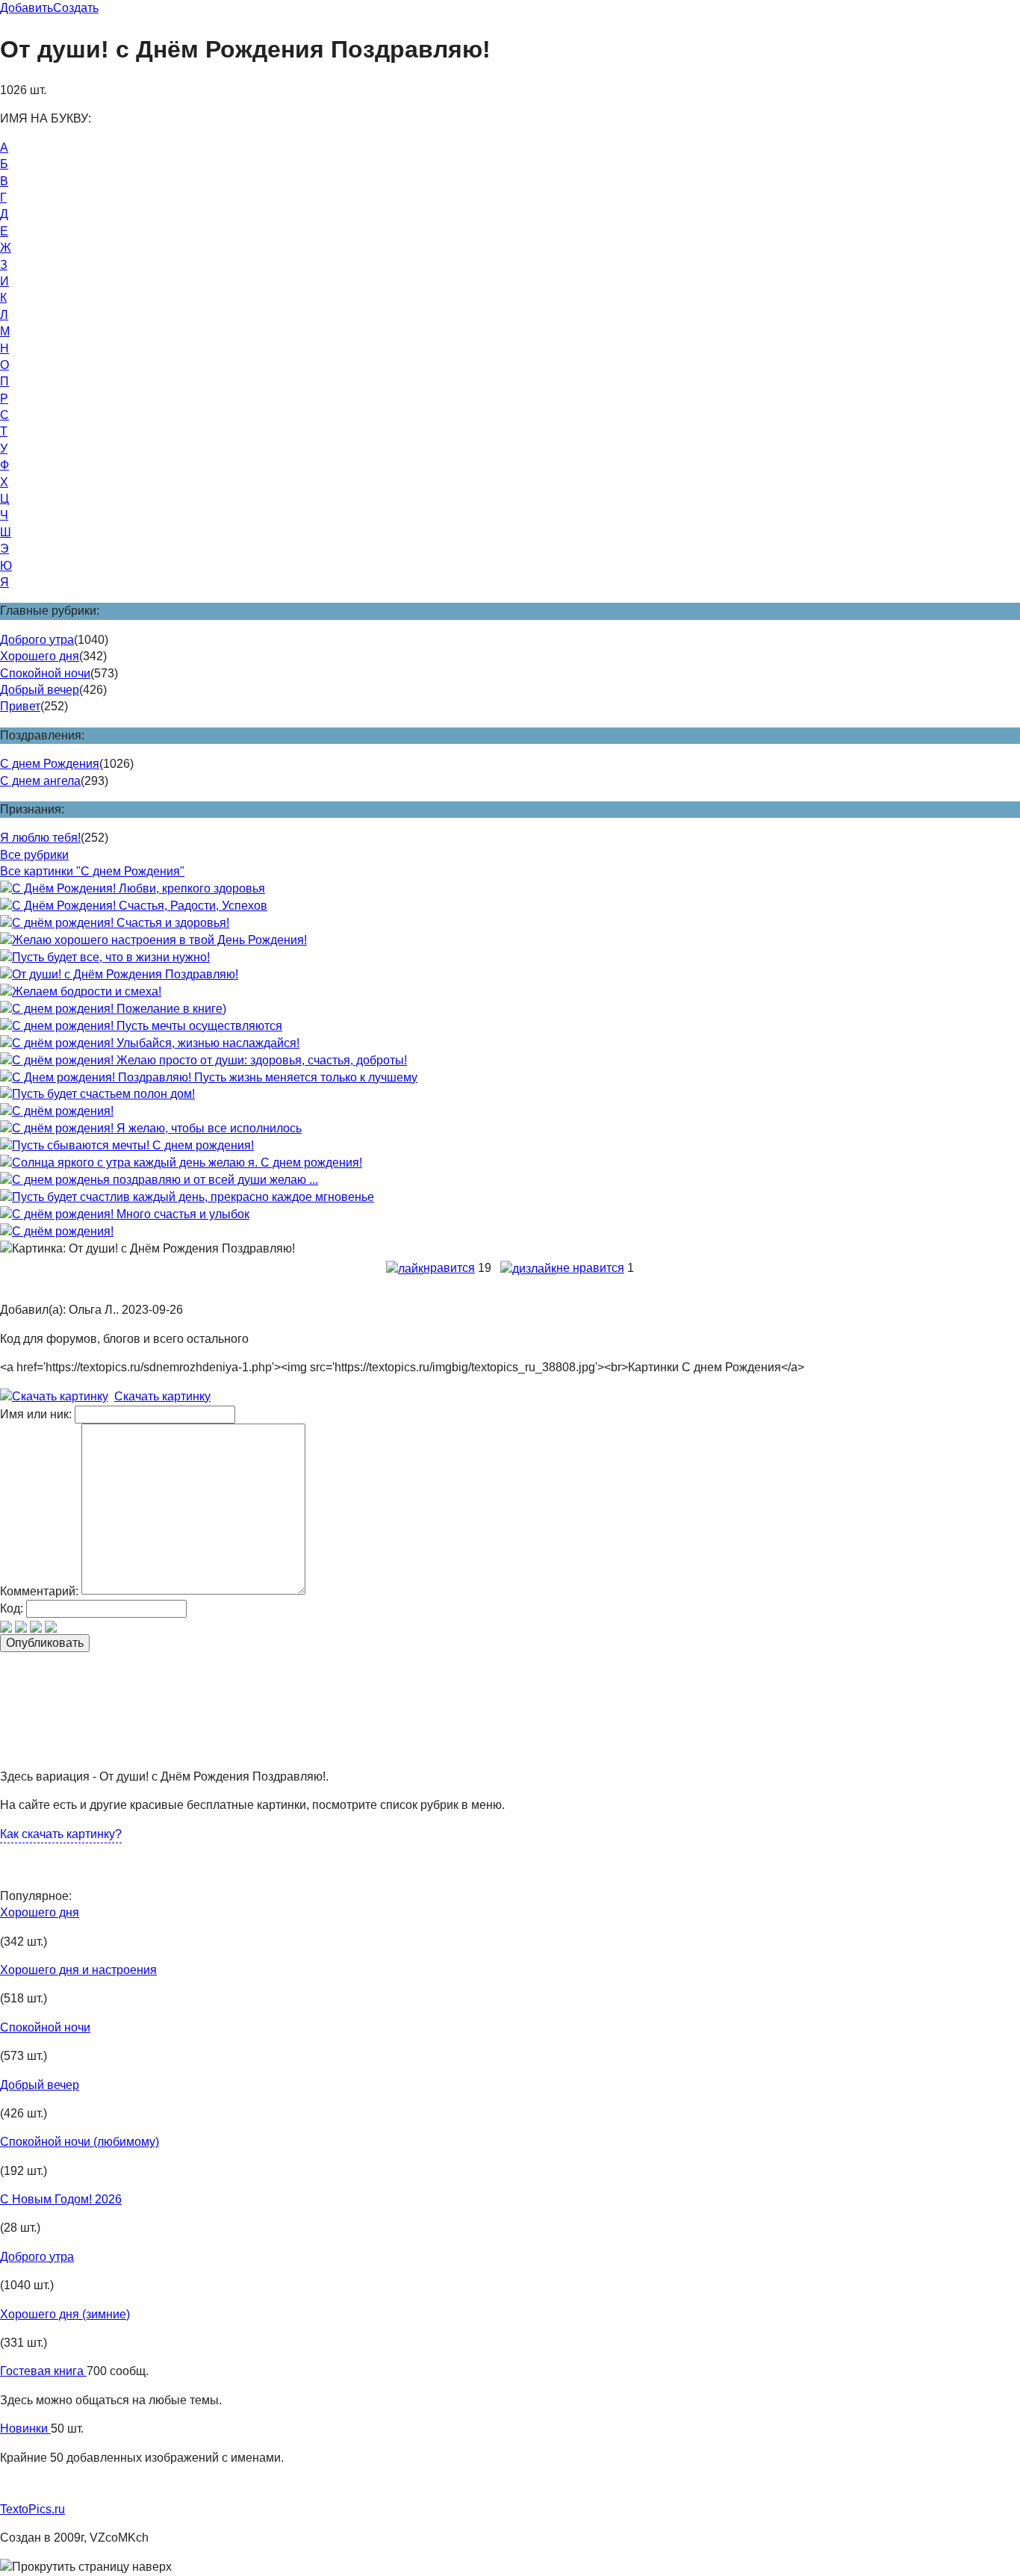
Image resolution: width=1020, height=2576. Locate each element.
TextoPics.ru (32, 2509)
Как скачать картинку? (61, 1834)
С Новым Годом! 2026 (61, 2199)
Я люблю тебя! (40, 838)
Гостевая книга (43, 2371)
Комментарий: (39, 1590)
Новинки (25, 2428)
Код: (12, 1608)
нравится (449, 1268)
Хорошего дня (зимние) (65, 2314)
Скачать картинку (162, 1396)
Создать (76, 8)
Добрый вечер (40, 690)
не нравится (590, 1268)
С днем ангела (40, 781)
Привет (20, 706)
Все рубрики (34, 855)
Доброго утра (37, 640)
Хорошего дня (40, 656)
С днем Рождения (50, 764)
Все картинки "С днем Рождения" (92, 871)
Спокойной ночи (45, 673)
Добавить (27, 8)
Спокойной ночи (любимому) (80, 2142)
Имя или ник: (36, 1414)
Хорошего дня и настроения (78, 1970)
